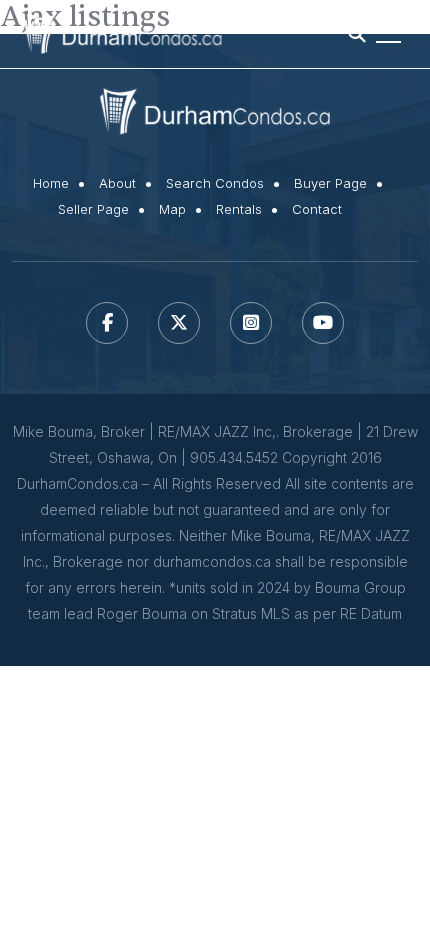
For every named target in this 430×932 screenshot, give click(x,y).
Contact (317, 209)
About (117, 183)
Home (51, 183)
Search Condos (215, 183)
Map (172, 209)
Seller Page (93, 209)
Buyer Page (330, 183)
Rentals (239, 209)
